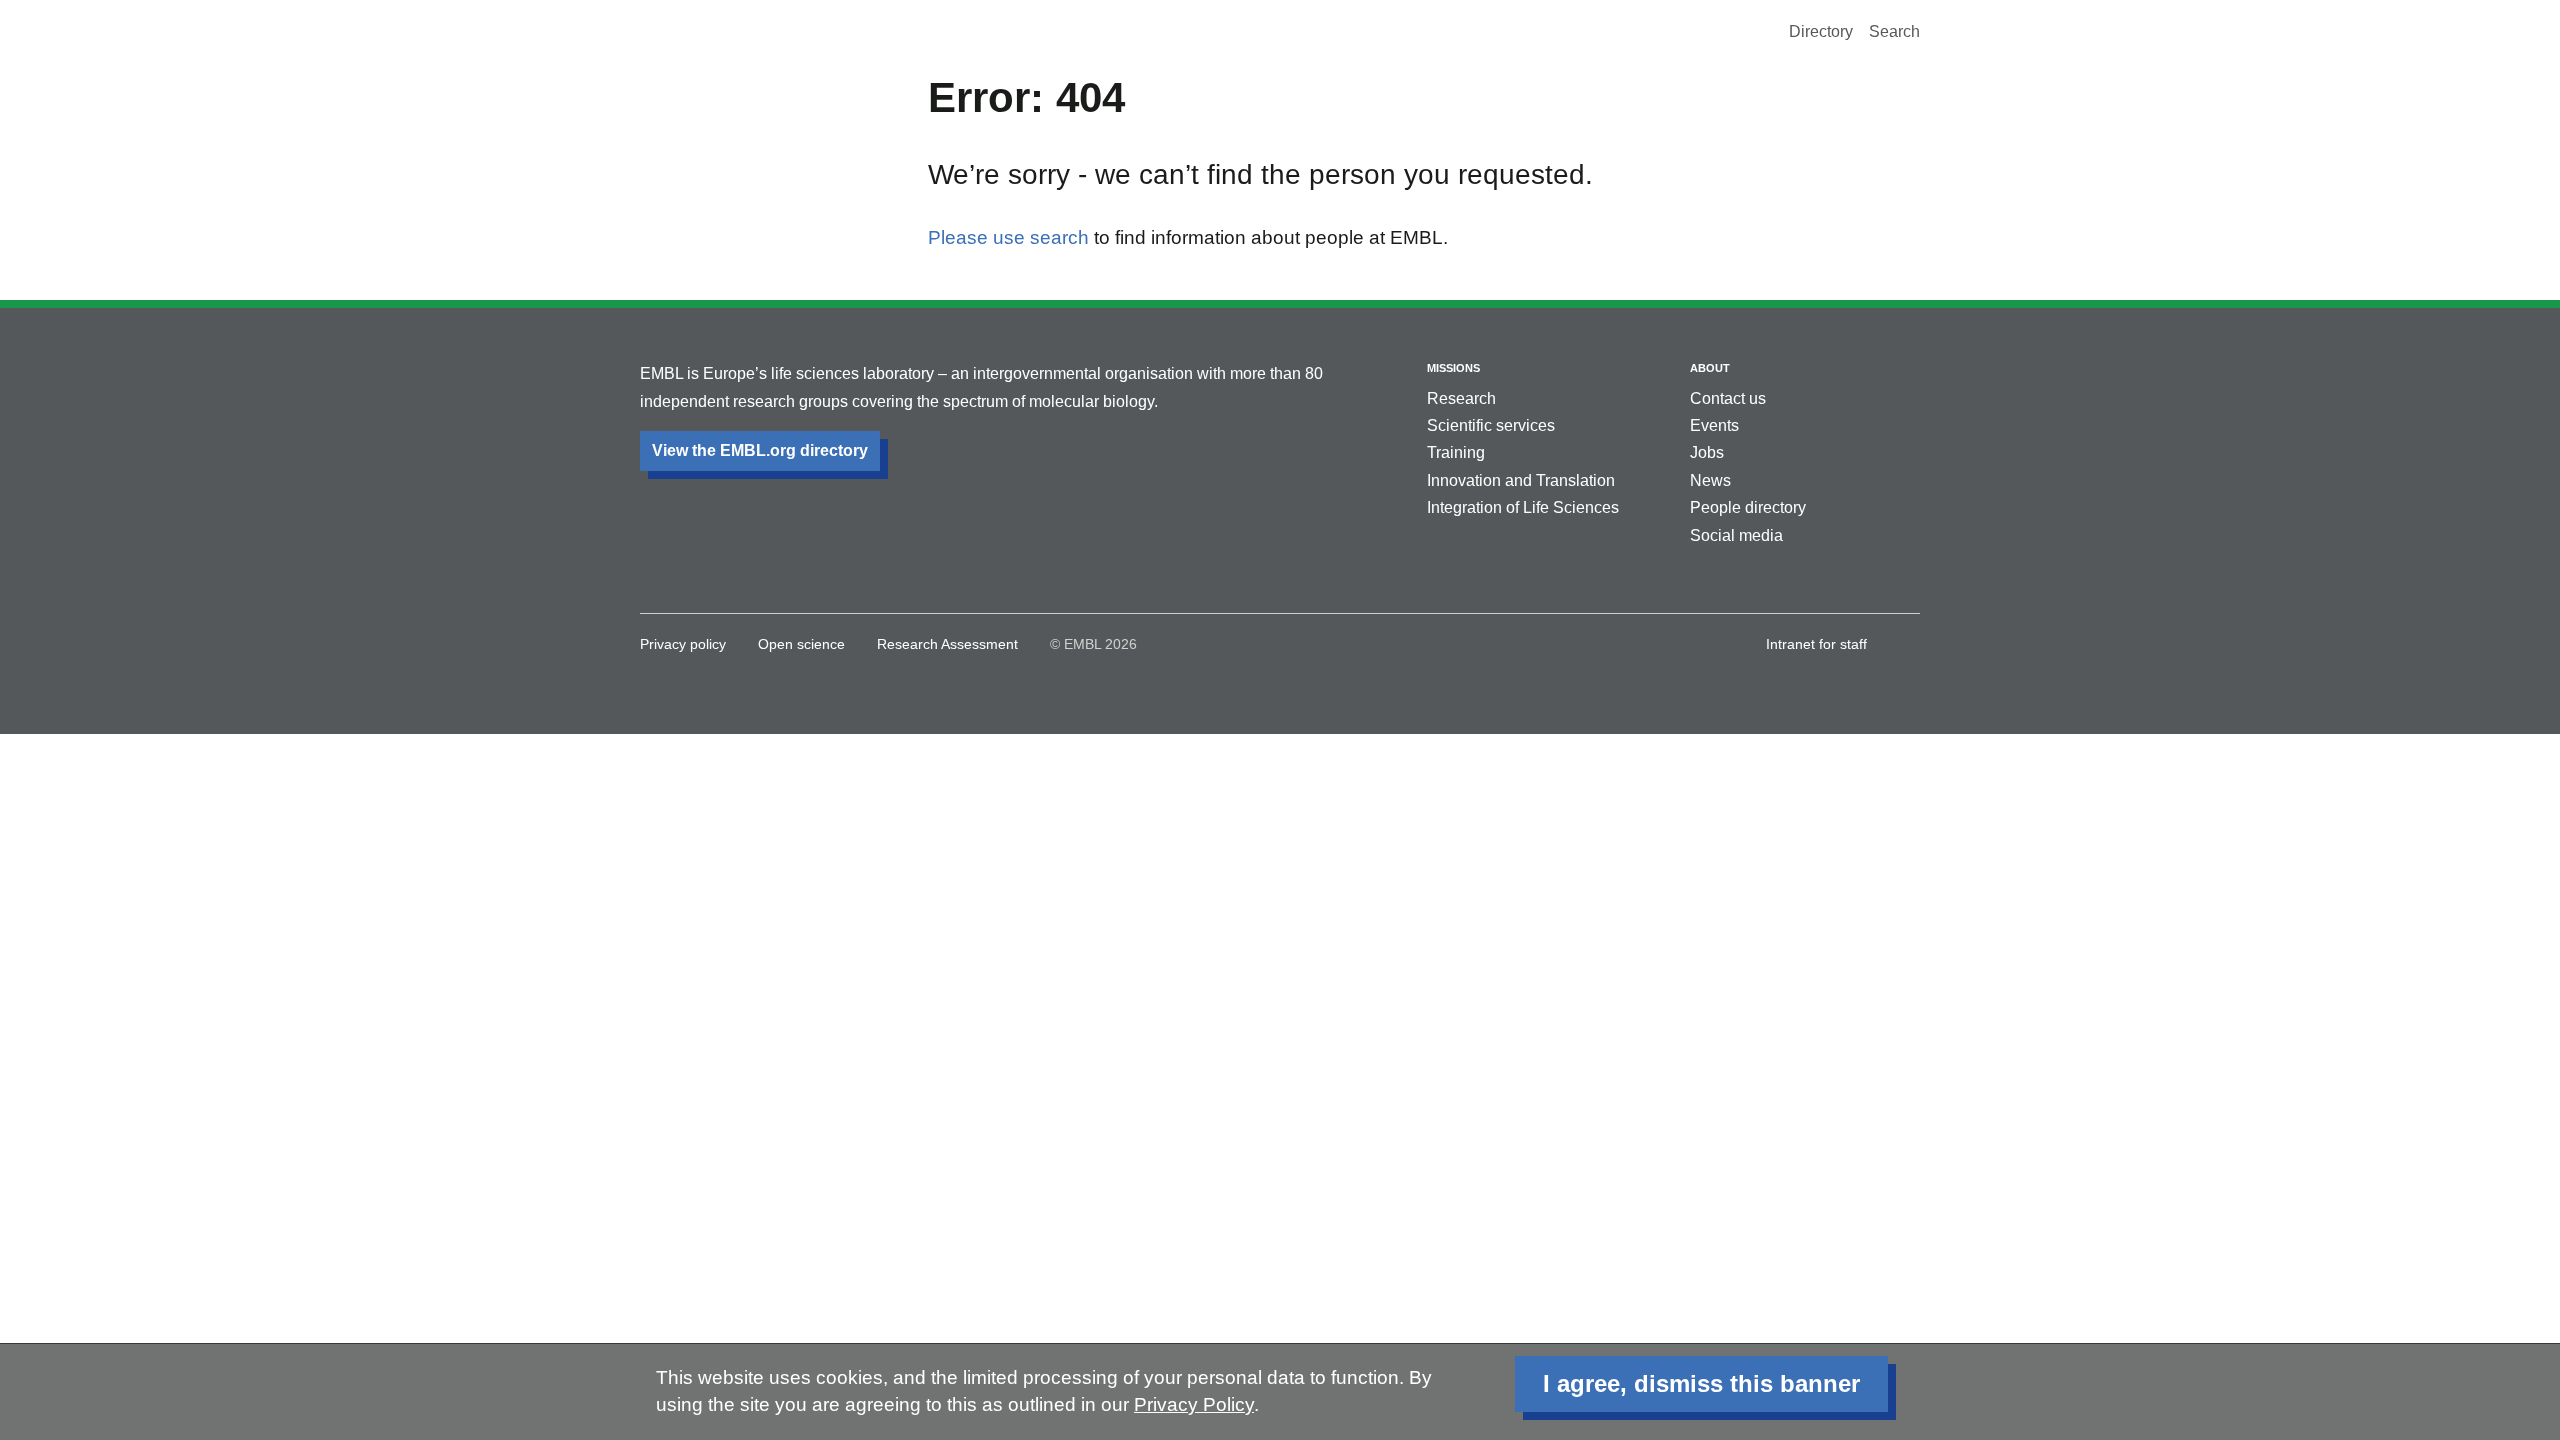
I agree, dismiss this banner (1701, 1383)
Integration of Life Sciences (1523, 507)
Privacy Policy (1194, 1404)
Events (1714, 425)
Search (1894, 31)
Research (1461, 398)
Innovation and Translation (1521, 480)
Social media (1736, 535)
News (1710, 480)
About (1710, 368)
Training (1456, 452)
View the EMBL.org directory (760, 450)
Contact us (1728, 398)
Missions (1453, 368)
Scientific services (1491, 425)
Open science (801, 644)
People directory (1748, 507)
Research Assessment (947, 644)
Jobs (1707, 452)
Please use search (1008, 237)
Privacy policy (683, 644)
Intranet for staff (1816, 644)
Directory (1821, 31)
